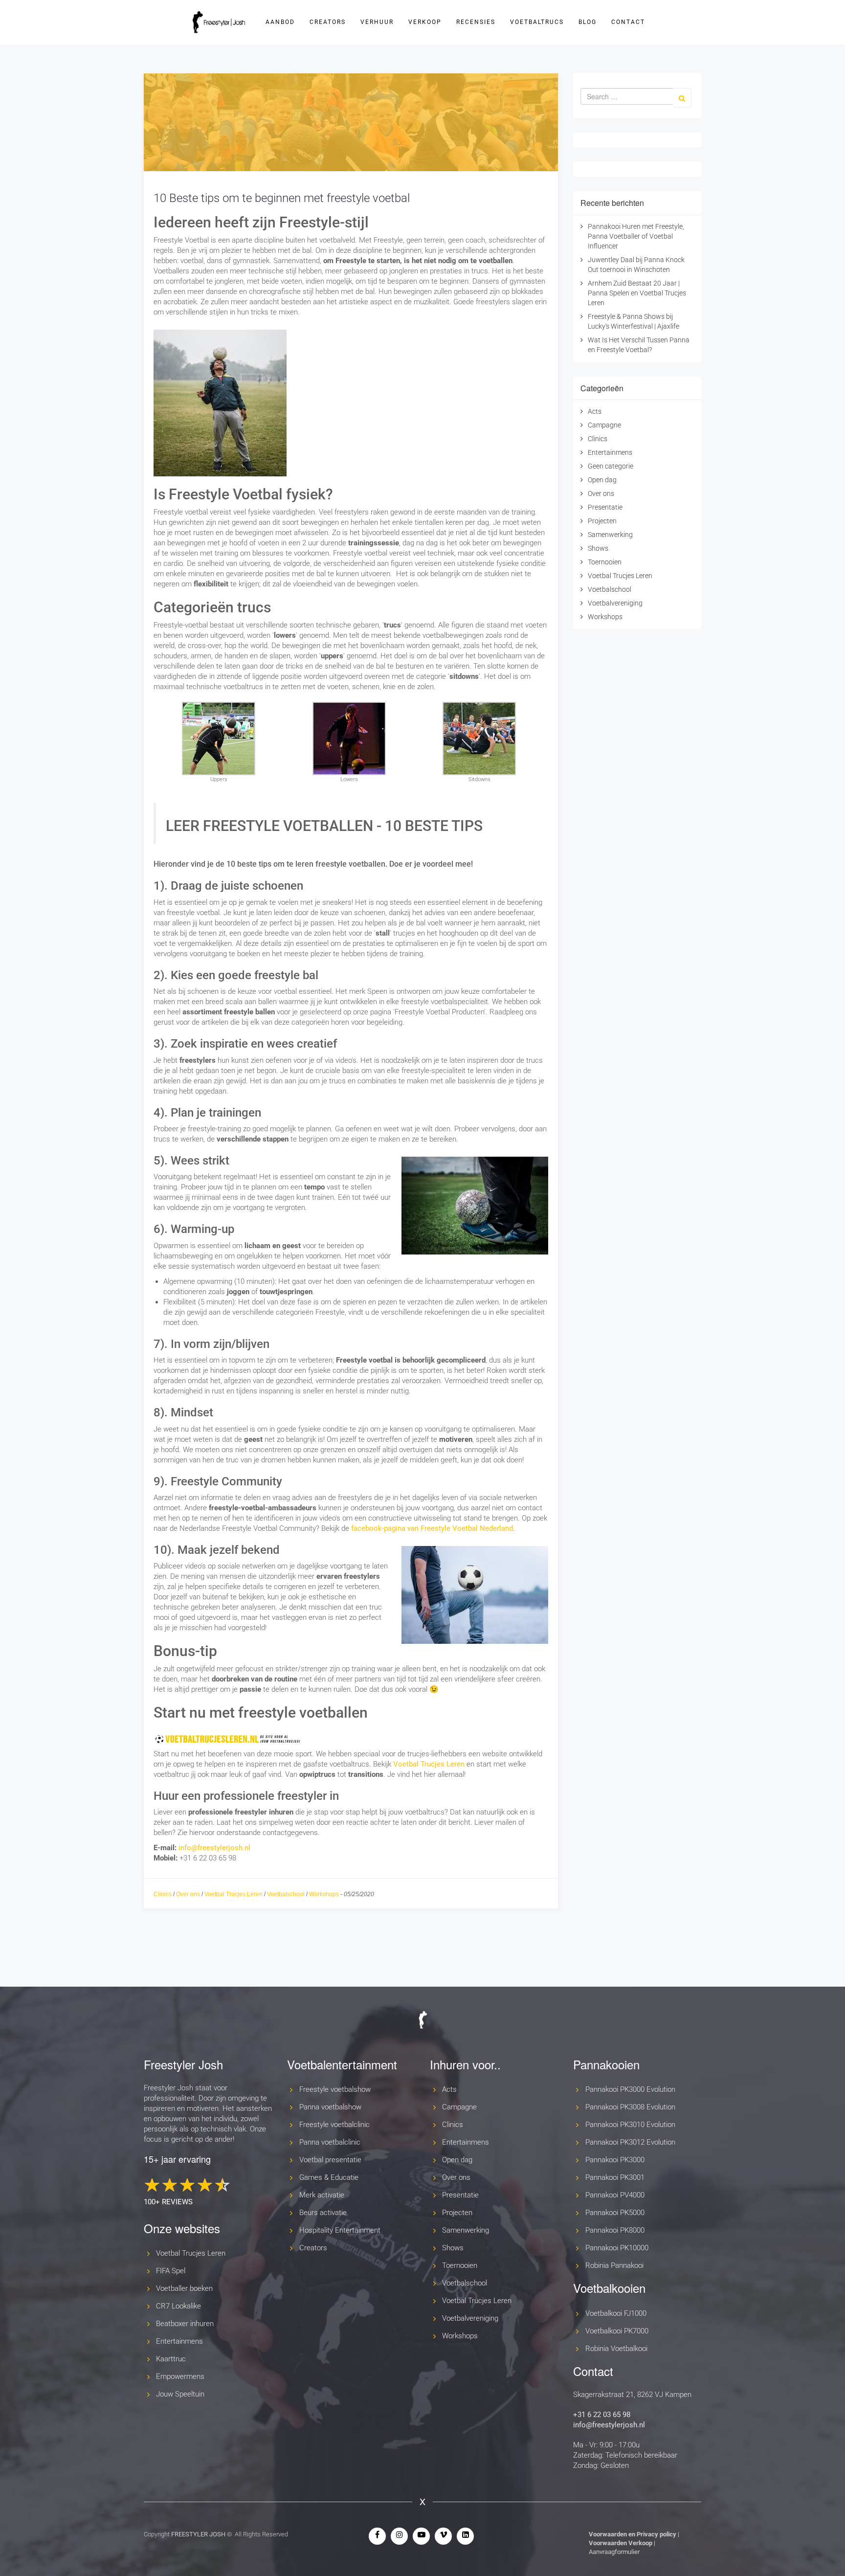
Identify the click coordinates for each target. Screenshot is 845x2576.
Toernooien (605, 562)
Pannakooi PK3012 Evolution (630, 2142)
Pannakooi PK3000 (615, 2160)
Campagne (604, 425)
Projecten (602, 521)
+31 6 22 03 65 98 (602, 2415)
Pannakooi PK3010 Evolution (630, 2125)
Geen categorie (611, 466)
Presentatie (605, 507)
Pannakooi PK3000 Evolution (630, 2089)
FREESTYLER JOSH (198, 2534)
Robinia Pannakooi (614, 2265)
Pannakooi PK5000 (615, 2213)
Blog (588, 22)
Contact (628, 22)
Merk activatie (322, 2195)
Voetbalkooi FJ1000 (616, 2313)
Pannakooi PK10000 (617, 2248)
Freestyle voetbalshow (335, 2089)
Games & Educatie (329, 2177)
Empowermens (180, 2376)
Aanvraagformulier (614, 2552)
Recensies (476, 22)
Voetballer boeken (184, 2288)
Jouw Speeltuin (180, 2394)
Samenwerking (610, 535)
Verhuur (377, 22)
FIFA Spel (171, 2271)
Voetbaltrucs (537, 22)
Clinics (163, 1894)
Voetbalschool (286, 1894)
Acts (595, 411)
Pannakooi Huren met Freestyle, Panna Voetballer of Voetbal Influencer (636, 236)
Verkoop (425, 22)
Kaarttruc (171, 2359)
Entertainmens (610, 452)
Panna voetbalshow (330, 2107)
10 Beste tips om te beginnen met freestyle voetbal (282, 198)
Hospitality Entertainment (340, 2230)
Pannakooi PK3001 (615, 2177)
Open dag (602, 480)
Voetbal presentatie (330, 2160)
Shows (598, 548)
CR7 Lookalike (178, 2306)
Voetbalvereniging (615, 603)
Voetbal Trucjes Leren (429, 1764)
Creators (328, 22)
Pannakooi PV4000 (615, 2195)
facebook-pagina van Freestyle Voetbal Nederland (432, 1528)
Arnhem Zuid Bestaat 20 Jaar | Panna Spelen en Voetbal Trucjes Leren (637, 293)
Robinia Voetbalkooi (616, 2349)
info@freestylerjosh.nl (214, 1848)
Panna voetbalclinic (330, 2142)
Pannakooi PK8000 (615, 2230)
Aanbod (280, 22)
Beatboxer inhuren (185, 2324)
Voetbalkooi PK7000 (617, 2331)
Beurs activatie (323, 2213)
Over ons (188, 1894)
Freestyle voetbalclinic (334, 2125)
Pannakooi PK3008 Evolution (630, 2107)
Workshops (324, 1894)
